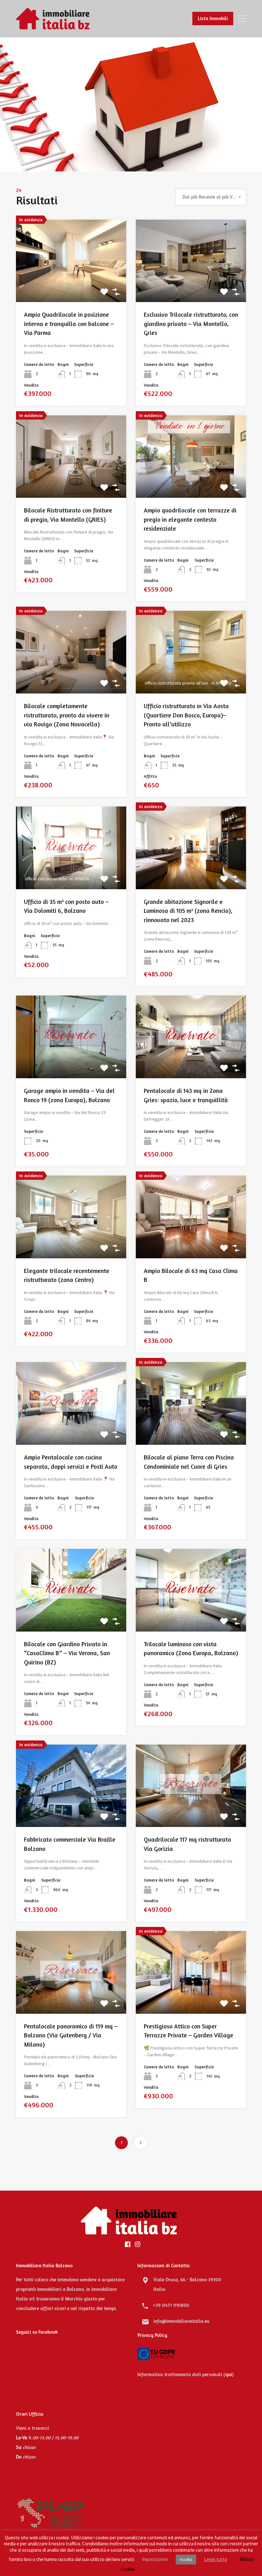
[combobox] (211, 197)
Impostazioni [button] (155, 2559)
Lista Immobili (213, 18)
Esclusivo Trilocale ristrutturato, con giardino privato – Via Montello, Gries (191, 323)
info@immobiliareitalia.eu (181, 2321)
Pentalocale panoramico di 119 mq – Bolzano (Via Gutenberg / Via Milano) (71, 2035)
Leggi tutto (216, 2559)
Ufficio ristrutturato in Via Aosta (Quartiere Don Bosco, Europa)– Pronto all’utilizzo (186, 715)
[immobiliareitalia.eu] (53, 26)
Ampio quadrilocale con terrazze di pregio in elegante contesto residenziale (190, 519)
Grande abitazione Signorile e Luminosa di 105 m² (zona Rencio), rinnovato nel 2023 (188, 911)
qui (229, 2374)
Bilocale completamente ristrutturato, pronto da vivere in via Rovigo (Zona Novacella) (67, 715)
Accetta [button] (186, 2560)
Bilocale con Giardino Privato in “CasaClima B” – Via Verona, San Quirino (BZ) (67, 1653)
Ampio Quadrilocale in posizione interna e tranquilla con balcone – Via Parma (69, 323)
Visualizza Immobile (71, 286)
